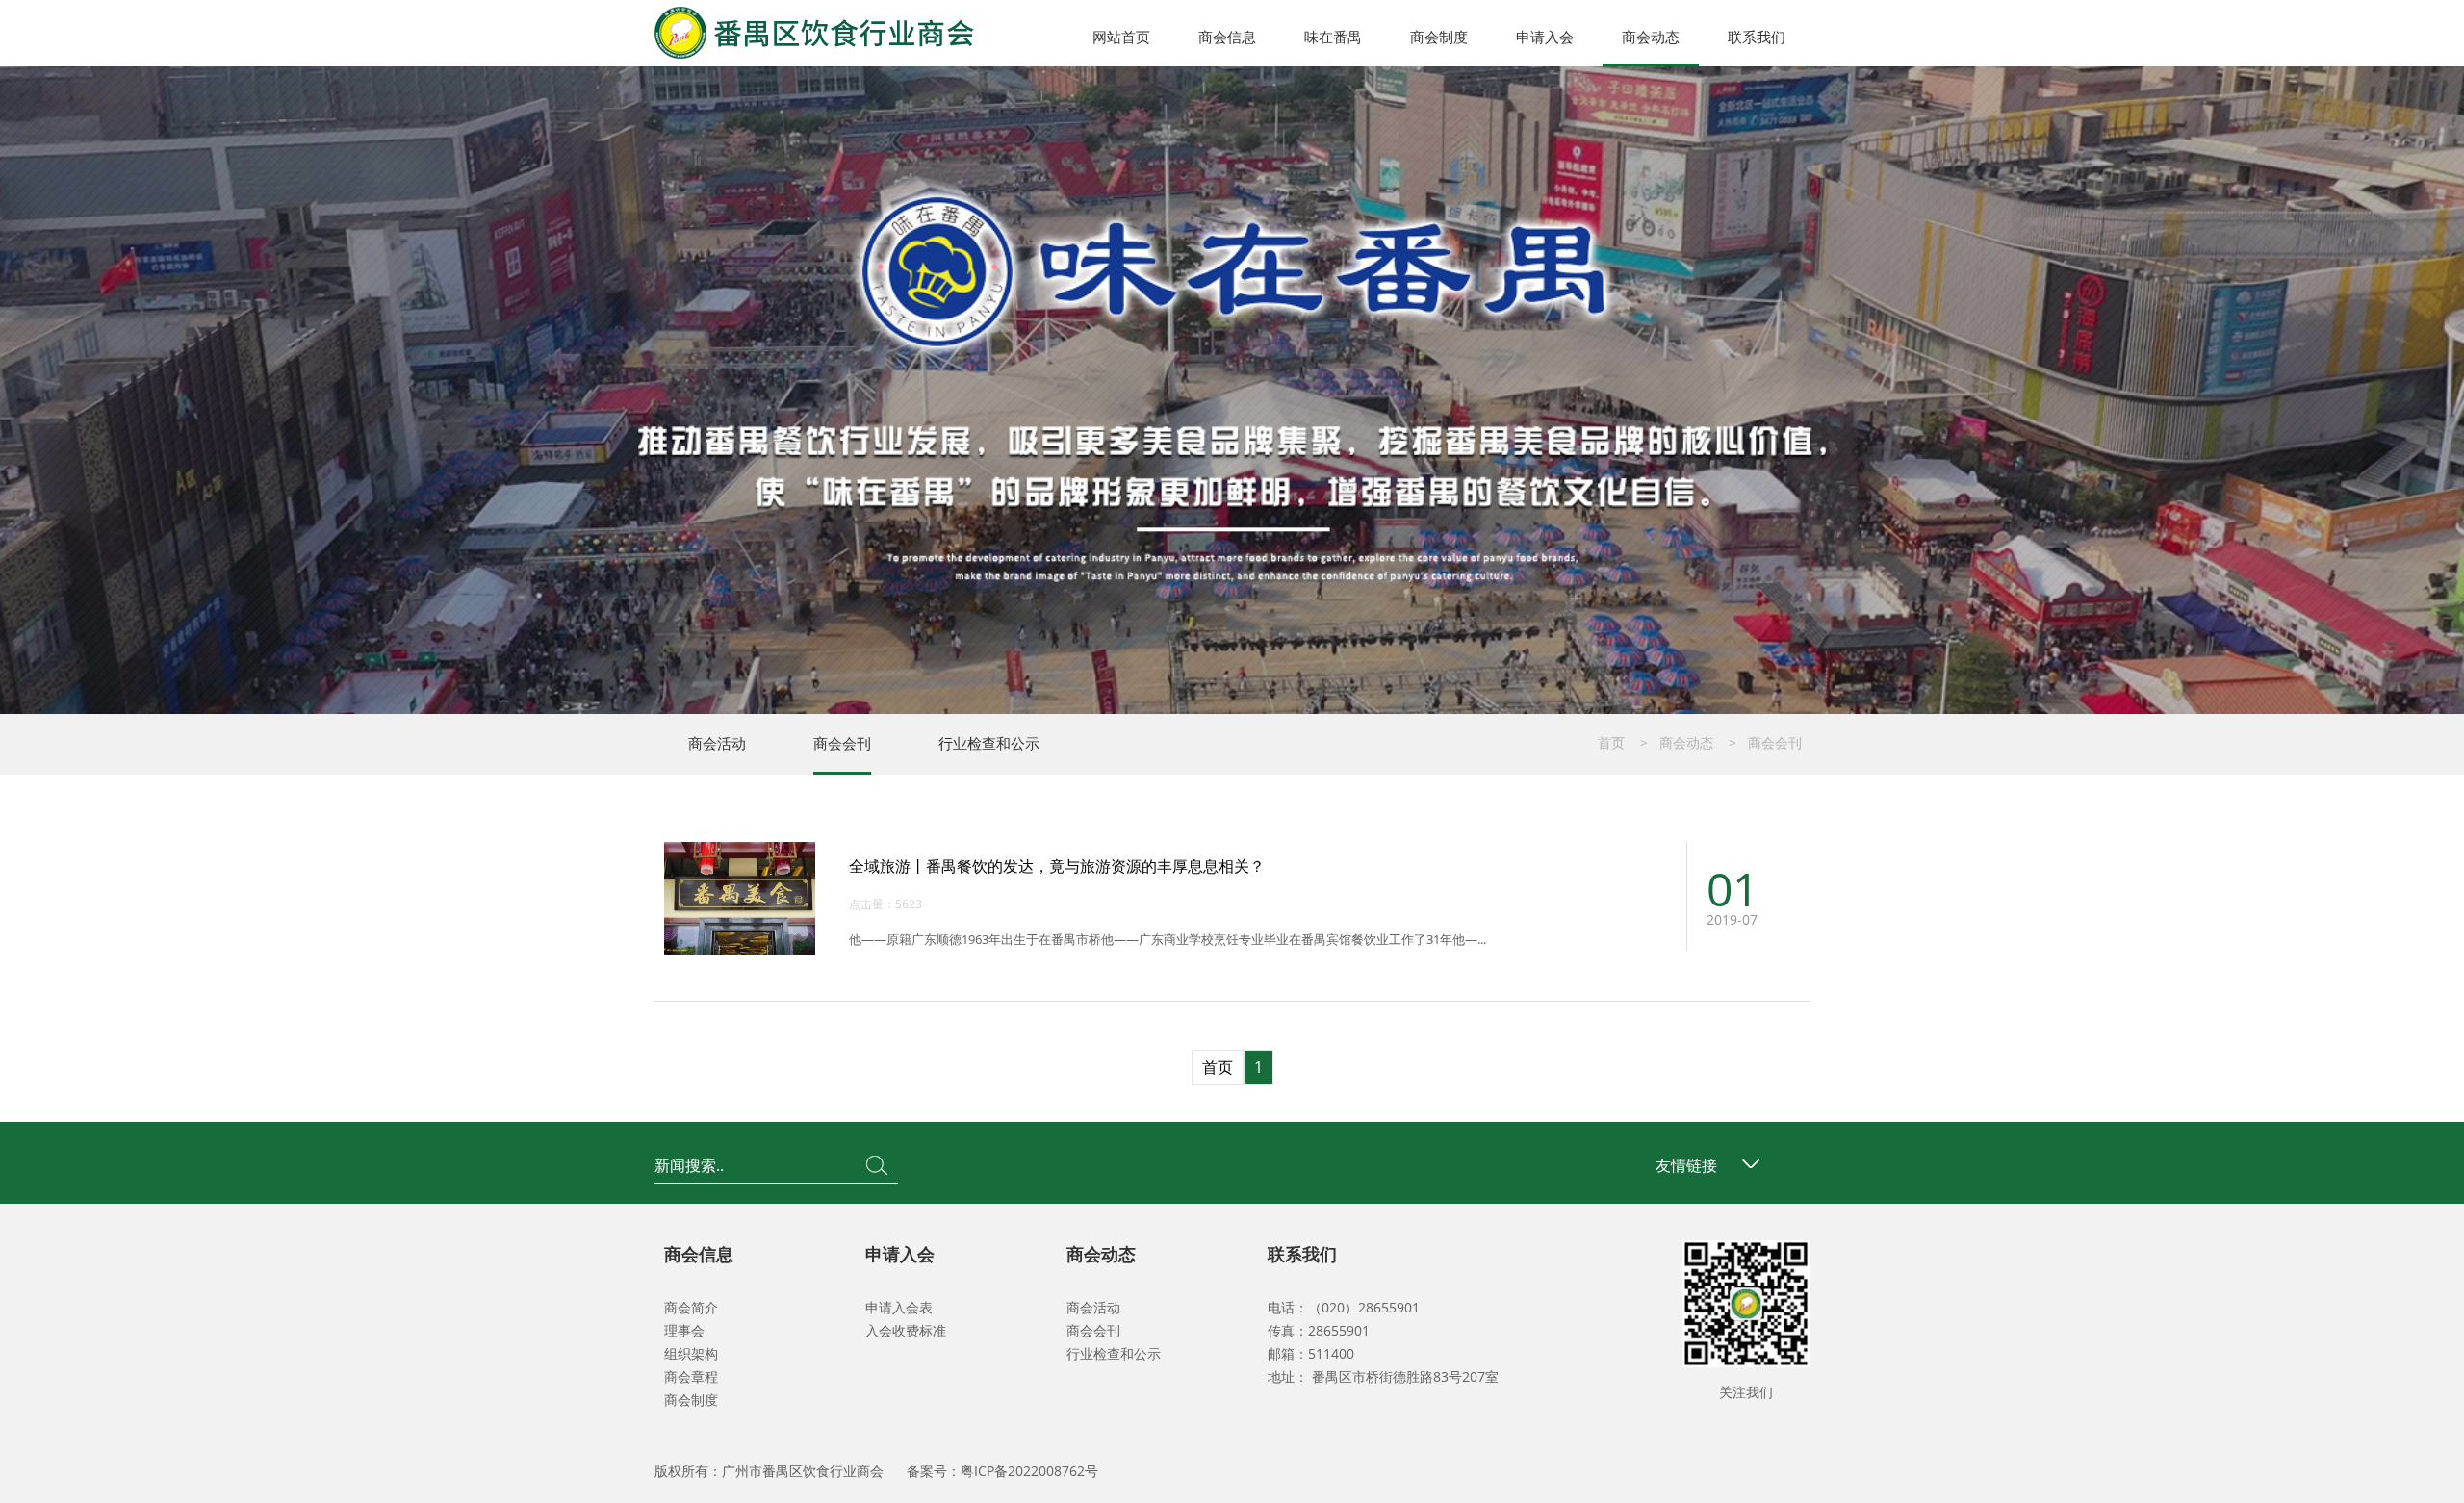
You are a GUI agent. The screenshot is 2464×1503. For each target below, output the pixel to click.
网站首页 (1121, 37)
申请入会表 (899, 1307)
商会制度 (1439, 37)
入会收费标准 (906, 1330)
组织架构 (691, 1353)
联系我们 (1757, 37)
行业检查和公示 (989, 743)
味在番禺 (1333, 37)
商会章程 (691, 1376)
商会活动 (717, 743)
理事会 (684, 1330)
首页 (1611, 742)
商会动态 (1651, 37)
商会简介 (691, 1307)
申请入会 (1545, 37)
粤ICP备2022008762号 (1029, 1471)
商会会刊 (842, 743)
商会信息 (1227, 37)
